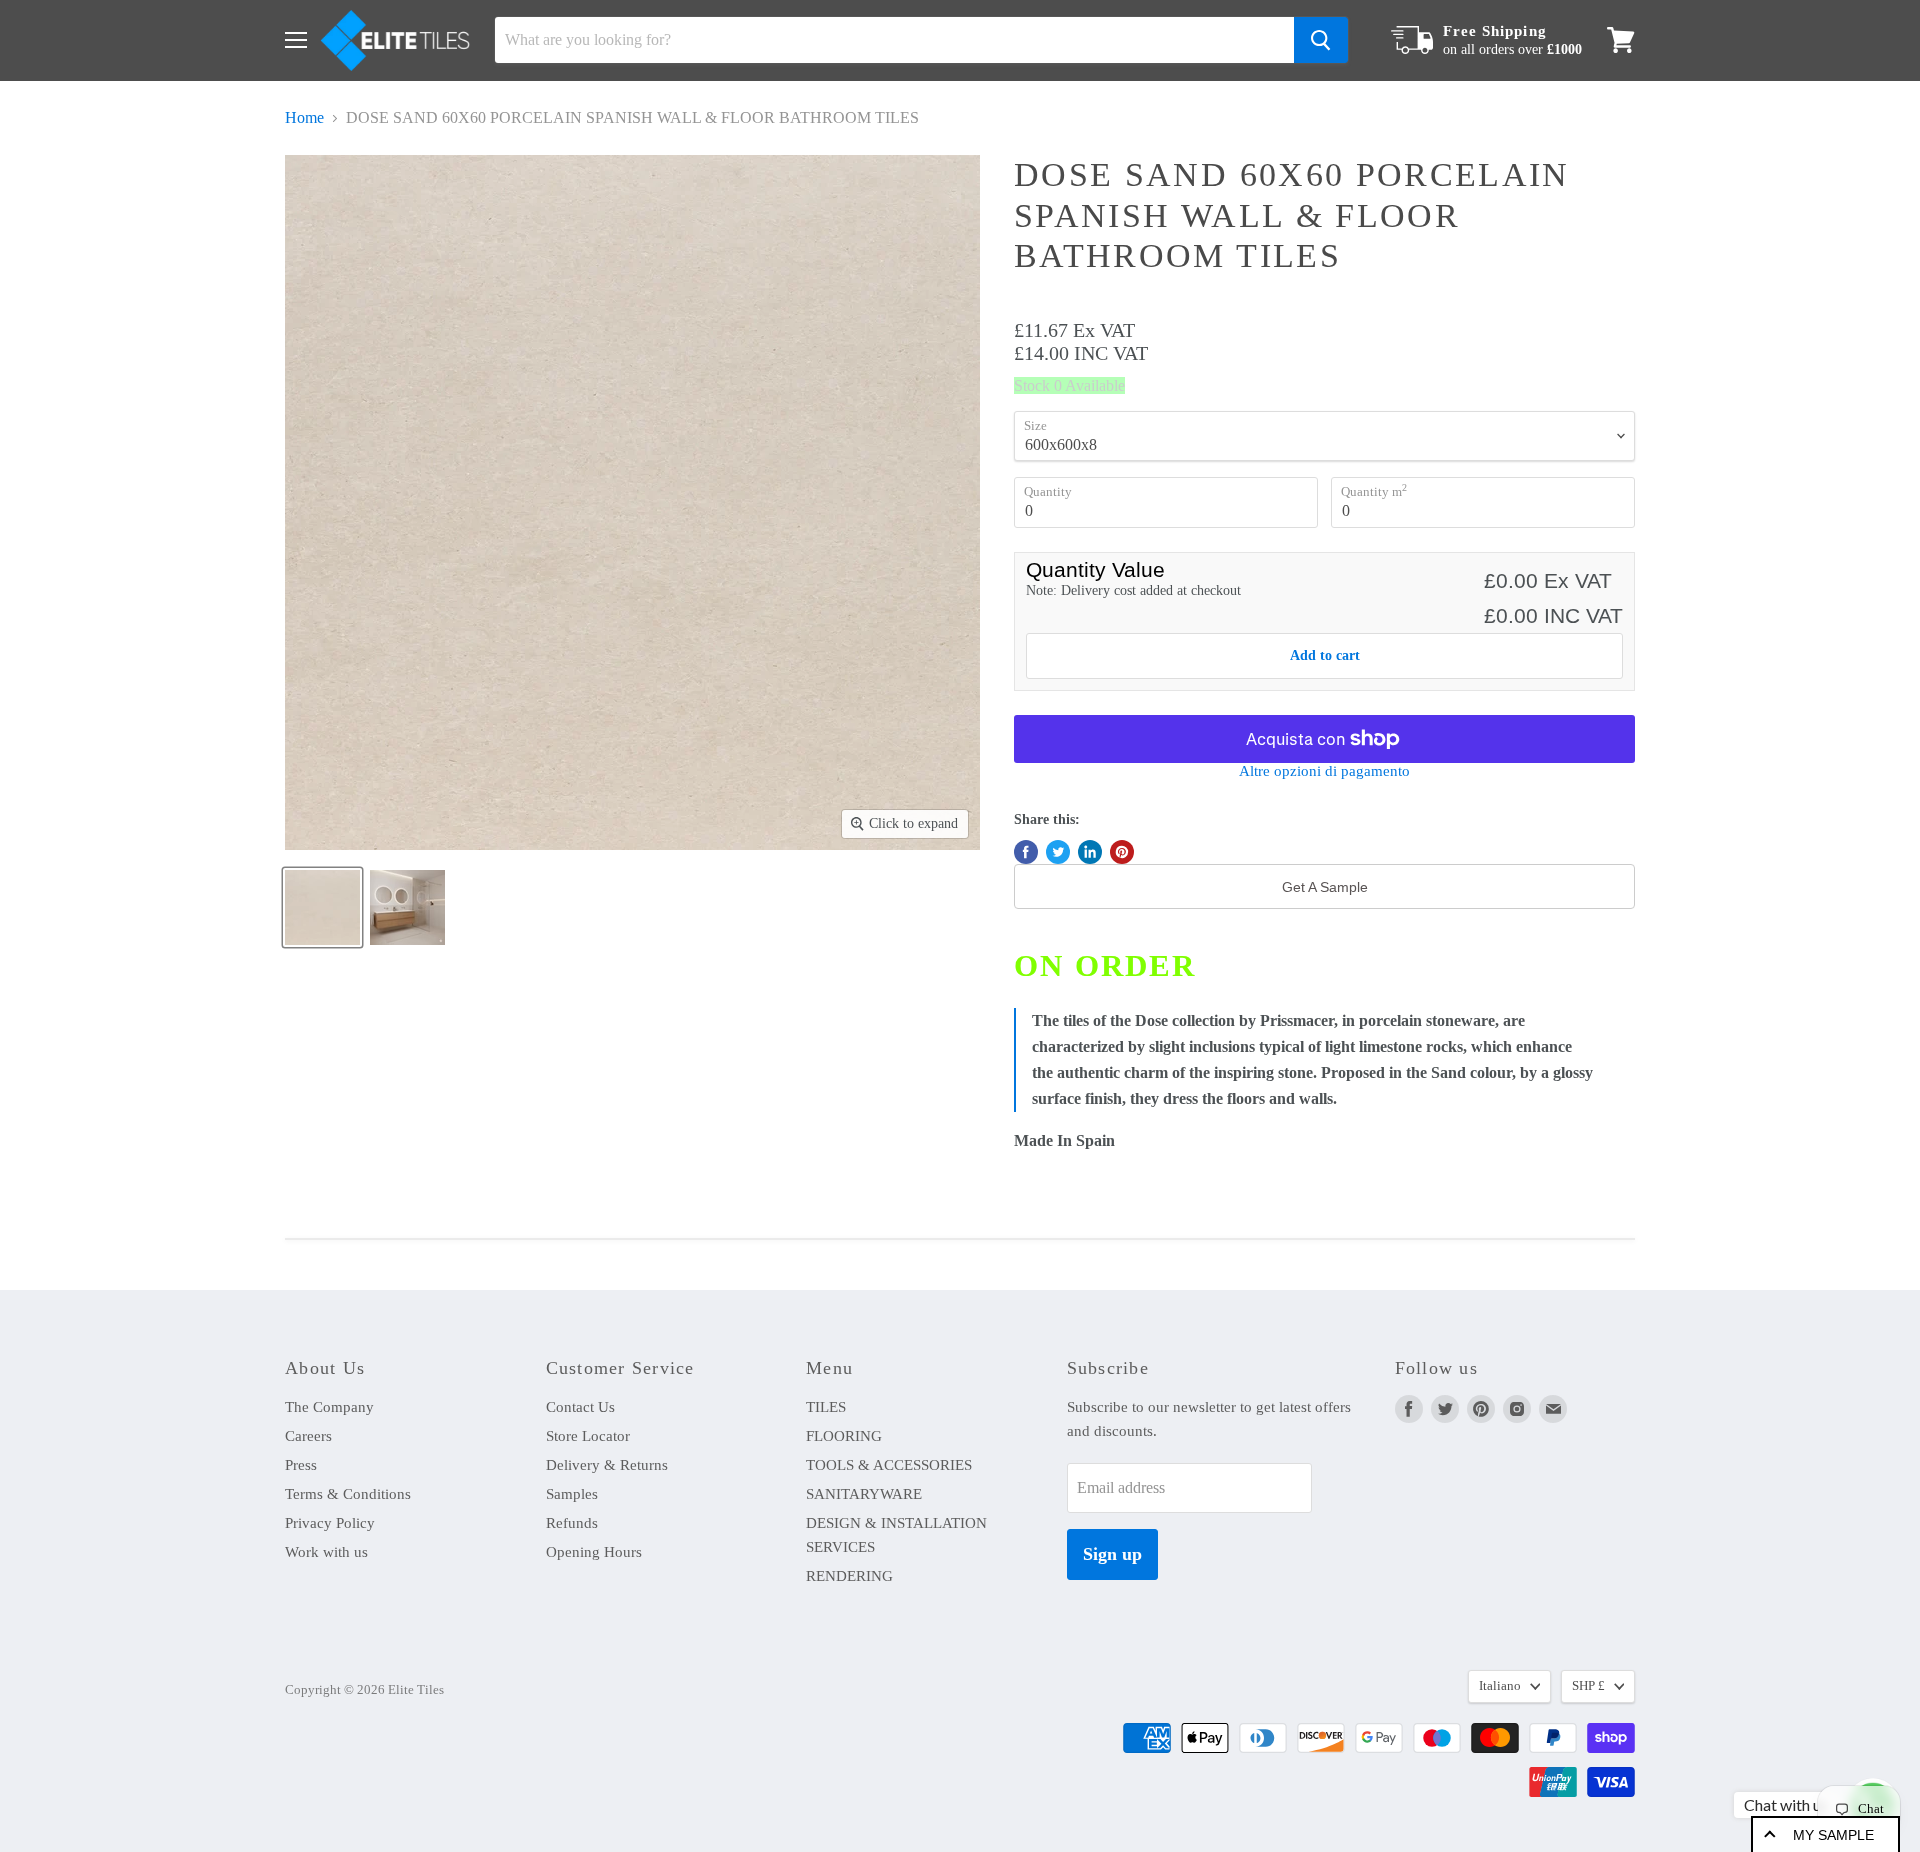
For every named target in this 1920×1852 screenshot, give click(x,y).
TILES (826, 1407)
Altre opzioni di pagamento (1324, 771)
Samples (572, 1494)
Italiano (1500, 1685)
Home (304, 117)
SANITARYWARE (864, 1494)
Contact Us (580, 1407)
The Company (329, 1407)
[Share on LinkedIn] (1090, 852)
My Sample (1833, 1835)
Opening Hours (594, 1552)
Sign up (1112, 1554)
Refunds (572, 1523)
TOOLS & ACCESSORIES (889, 1465)
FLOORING (844, 1436)
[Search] (1321, 40)
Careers (308, 1436)
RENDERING (849, 1576)
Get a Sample (1325, 887)
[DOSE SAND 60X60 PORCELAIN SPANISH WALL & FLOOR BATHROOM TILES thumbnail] (322, 907)
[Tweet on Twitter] (1058, 852)
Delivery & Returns (607, 1465)
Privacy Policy (330, 1523)
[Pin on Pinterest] (1122, 852)
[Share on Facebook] (1026, 852)
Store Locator (588, 1436)
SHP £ (1588, 1685)
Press (301, 1465)
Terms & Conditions (348, 1494)
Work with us (326, 1552)
